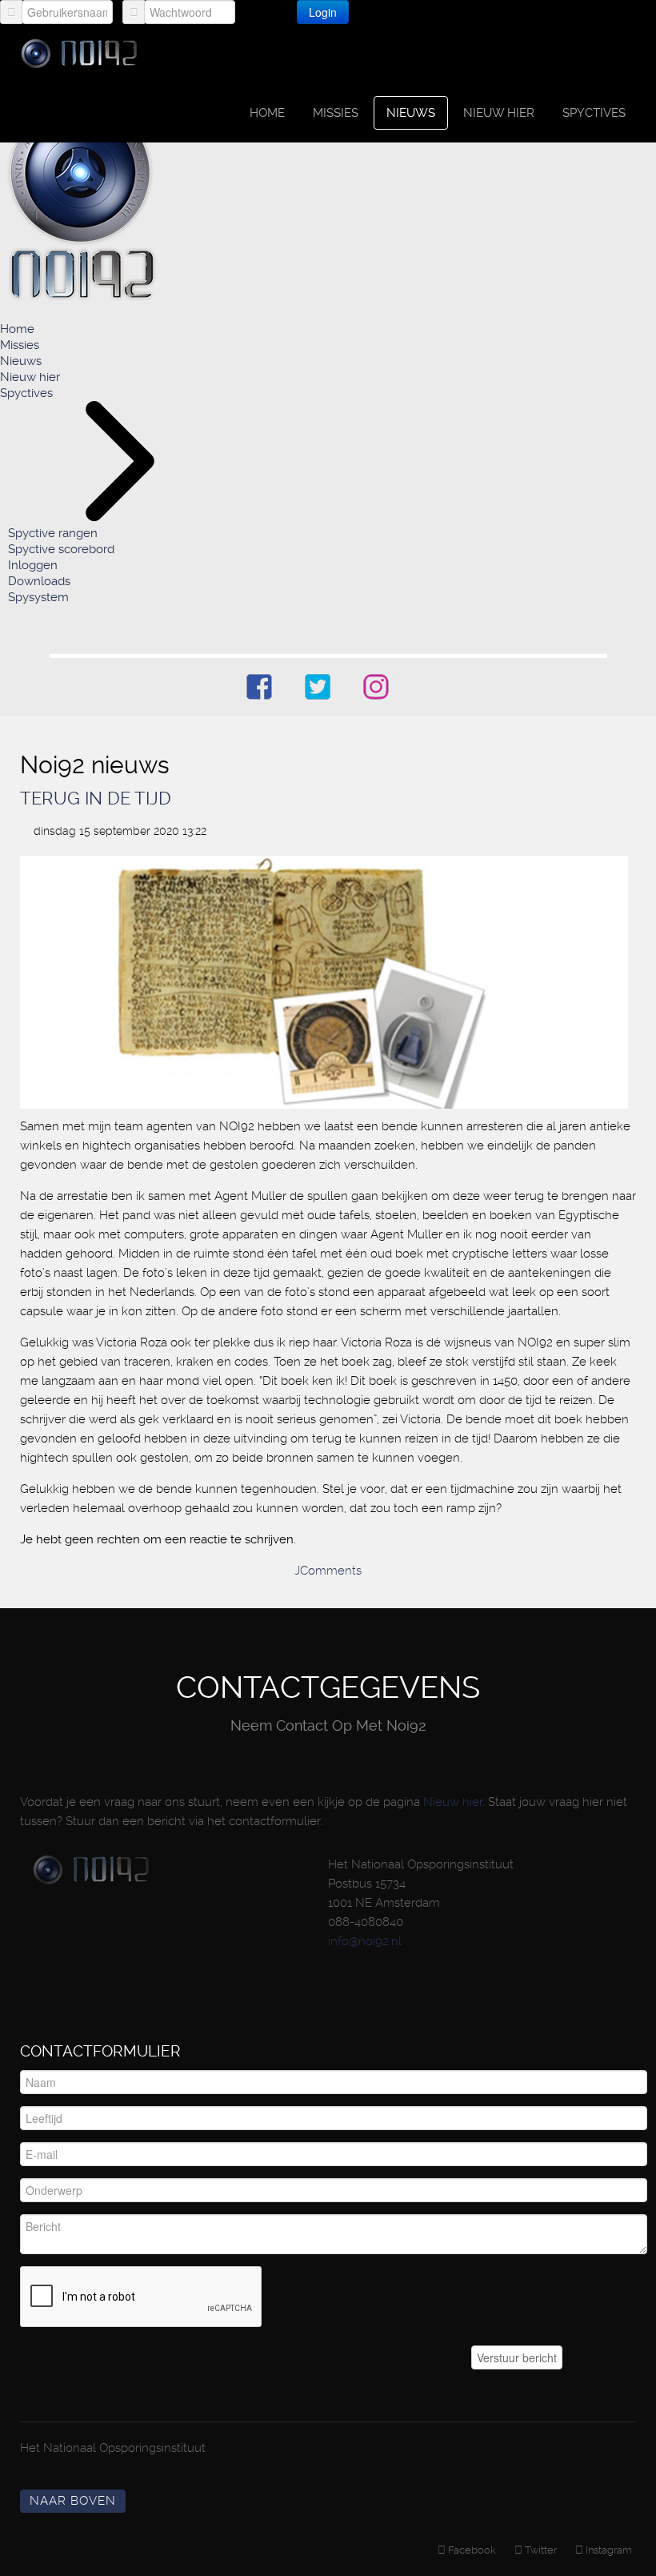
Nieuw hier (499, 113)
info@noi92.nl (365, 1941)
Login (323, 12)
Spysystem (38, 597)
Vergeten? (403, 11)
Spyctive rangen (53, 533)
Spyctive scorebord (61, 549)
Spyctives (594, 113)
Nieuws (411, 113)
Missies (336, 113)
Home (267, 113)
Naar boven (73, 2501)
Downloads (39, 581)
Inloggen (33, 565)
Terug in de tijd (96, 798)
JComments (328, 1571)
